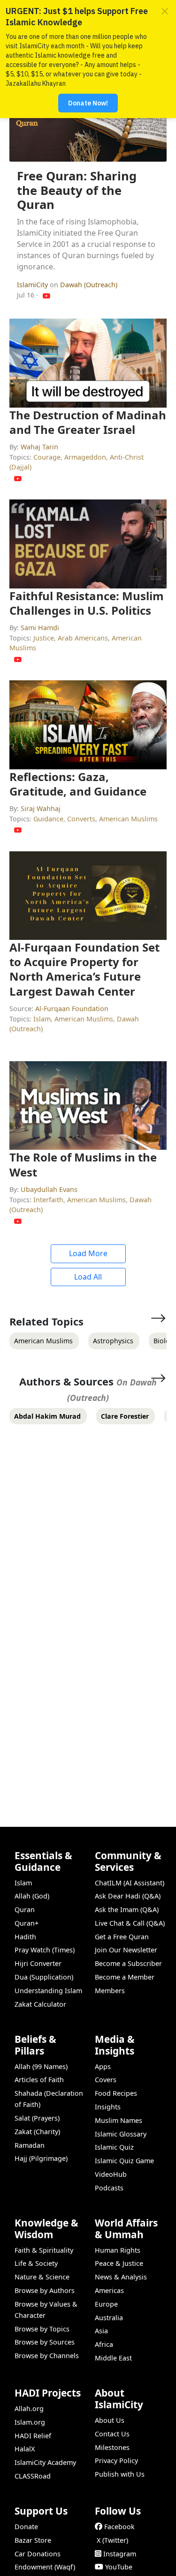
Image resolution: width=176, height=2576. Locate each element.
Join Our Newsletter (126, 1950)
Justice (44, 638)
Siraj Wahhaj (41, 808)
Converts (81, 819)
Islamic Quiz (114, 2147)
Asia (101, 2331)
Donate (26, 2527)
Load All (88, 1277)
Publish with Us (120, 2474)
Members (110, 1991)
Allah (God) (32, 1896)
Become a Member (125, 1977)
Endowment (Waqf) (45, 2567)
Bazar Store (33, 2540)
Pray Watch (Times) (45, 1950)
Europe (106, 2304)
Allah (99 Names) (41, 2066)
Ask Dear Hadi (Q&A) (128, 1896)
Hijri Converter (38, 1963)
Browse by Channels (47, 2356)
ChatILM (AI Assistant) (130, 1883)
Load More (88, 1253)
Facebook (119, 2527)
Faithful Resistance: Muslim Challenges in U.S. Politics (87, 603)
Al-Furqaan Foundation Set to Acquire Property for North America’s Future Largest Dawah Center (84, 969)
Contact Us (112, 2434)
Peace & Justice (119, 2263)
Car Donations (38, 2554)
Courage (47, 457)
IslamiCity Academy (45, 2462)
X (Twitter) (112, 2540)
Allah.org (29, 2408)
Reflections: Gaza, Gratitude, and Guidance (78, 784)
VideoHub (111, 2174)
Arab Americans (83, 638)
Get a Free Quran (122, 1937)
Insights (108, 2107)
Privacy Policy (116, 2461)
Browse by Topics (42, 2329)
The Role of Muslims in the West (83, 1164)
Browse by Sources (45, 2342)
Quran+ (27, 1923)
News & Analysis (121, 2277)
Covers (106, 2080)
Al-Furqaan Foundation (72, 1009)
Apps (103, 2066)
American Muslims (128, 819)
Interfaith (48, 1200)
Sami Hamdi (40, 628)
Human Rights (118, 2250)
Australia (109, 2318)
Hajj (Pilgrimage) (41, 2158)
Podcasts (109, 2188)
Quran (25, 1910)
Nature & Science (42, 2277)
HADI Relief (33, 2436)
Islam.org (30, 2422)
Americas (109, 2290)
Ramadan (30, 2145)
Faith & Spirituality (44, 2250)
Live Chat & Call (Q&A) (130, 1923)
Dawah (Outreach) (89, 285)
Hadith (25, 1937)
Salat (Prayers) (37, 2118)
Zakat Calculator (40, 2004)
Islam (42, 1019)
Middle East (113, 2358)
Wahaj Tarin (39, 447)
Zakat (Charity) (37, 2132)
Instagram (120, 2554)
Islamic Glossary (121, 2134)
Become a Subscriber (128, 1963)
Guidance (48, 819)
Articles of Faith (39, 2080)
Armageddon (85, 457)
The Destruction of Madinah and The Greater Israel (88, 422)
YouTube (119, 2567)
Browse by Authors (45, 2290)
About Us (110, 2420)
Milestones (112, 2447)
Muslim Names (119, 2120)
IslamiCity (33, 285)
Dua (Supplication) (44, 1977)
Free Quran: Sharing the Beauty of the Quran (77, 190)
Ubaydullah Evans (49, 1189)
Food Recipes (116, 2093)
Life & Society (36, 2263)
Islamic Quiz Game (124, 2161)
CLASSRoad (33, 2476)
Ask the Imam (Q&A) (127, 1910)
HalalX (25, 2449)
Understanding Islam (48, 1991)
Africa (104, 2344)
